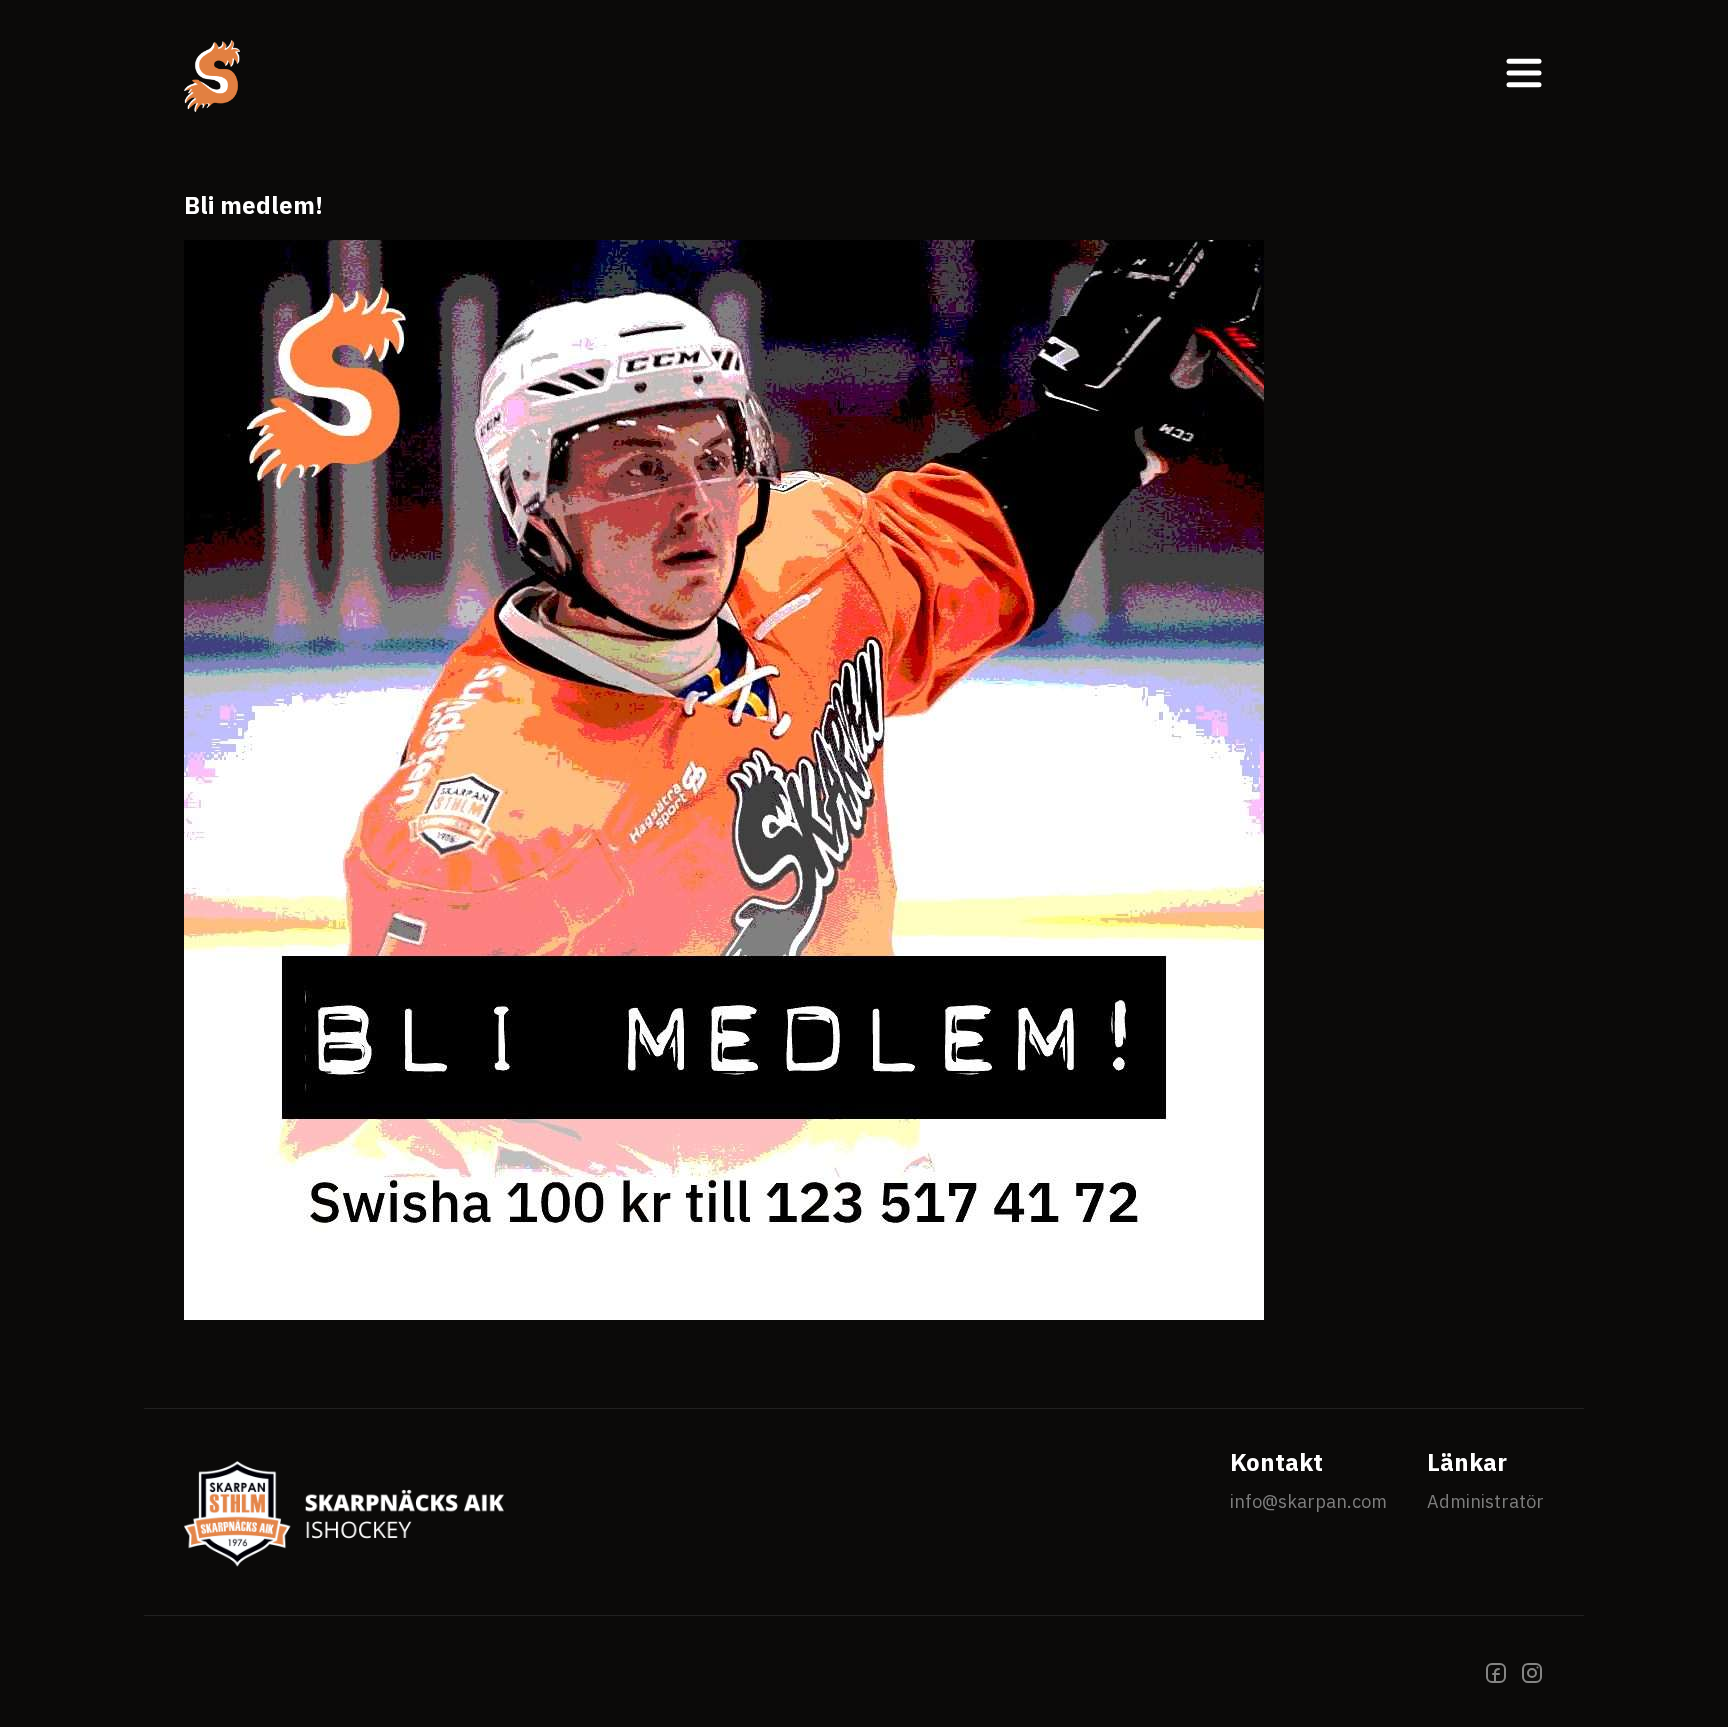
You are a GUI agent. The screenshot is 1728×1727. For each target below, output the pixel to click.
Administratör (1485, 1501)
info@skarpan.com (1308, 1501)
